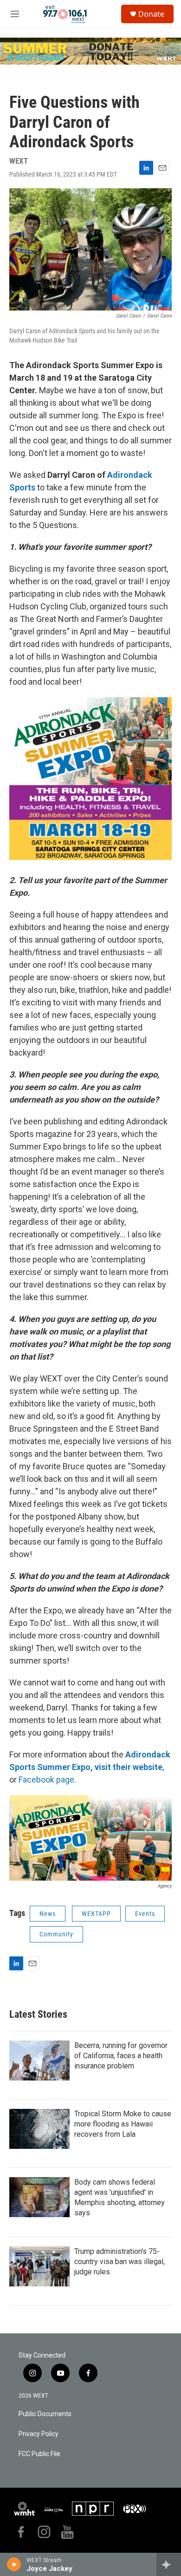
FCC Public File (39, 2454)
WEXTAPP (96, 1914)
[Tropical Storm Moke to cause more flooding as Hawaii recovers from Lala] (39, 2129)
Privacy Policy (39, 2434)
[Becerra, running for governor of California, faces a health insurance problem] (39, 2061)
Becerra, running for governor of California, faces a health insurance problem (121, 2056)
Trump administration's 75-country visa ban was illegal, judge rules (120, 2262)
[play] (14, 2564)
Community (56, 1934)
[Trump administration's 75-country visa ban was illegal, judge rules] (39, 2266)
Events (145, 1914)
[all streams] (169, 2564)
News (48, 1914)
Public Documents (45, 2414)
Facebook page (46, 1780)
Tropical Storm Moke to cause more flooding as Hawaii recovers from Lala (123, 2124)
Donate (151, 14)
